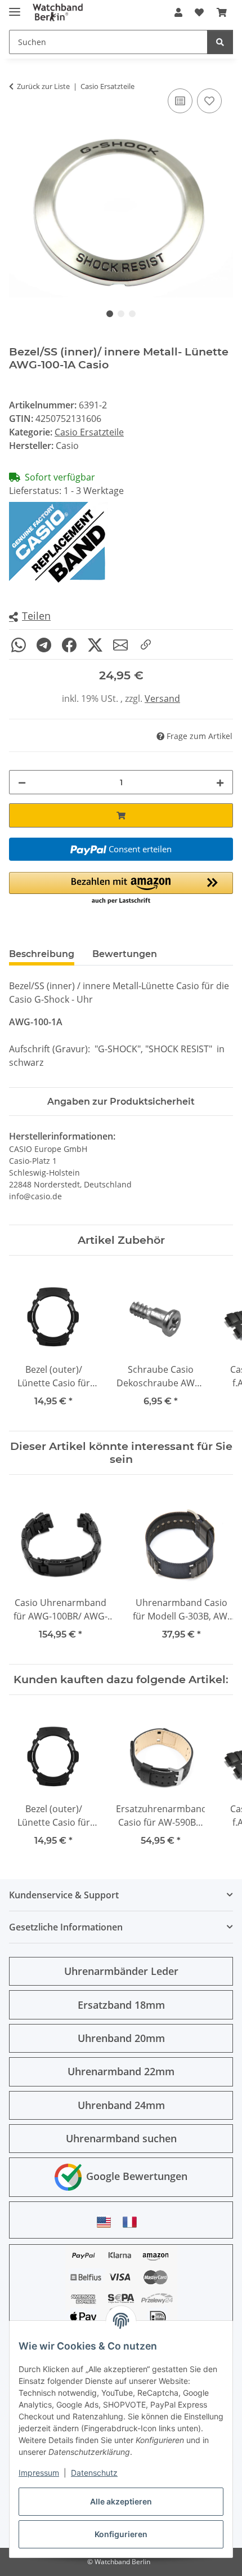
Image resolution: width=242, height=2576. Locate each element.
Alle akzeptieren (121, 2501)
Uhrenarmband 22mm (121, 2071)
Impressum (39, 2473)
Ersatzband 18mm (121, 2005)
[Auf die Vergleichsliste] (180, 101)
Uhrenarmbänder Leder (121, 1971)
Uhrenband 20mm (121, 2038)
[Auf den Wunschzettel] (209, 101)
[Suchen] (220, 42)
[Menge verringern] (22, 782)
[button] (178, 12)
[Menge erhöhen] (220, 782)
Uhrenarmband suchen (121, 2138)
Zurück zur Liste (43, 86)
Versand (162, 698)
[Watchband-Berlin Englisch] (107, 2222)
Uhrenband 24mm (121, 2105)
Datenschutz (94, 2473)
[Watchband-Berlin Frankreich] (133, 2222)
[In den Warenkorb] (121, 815)
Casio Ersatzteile (89, 432)
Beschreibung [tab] (42, 954)
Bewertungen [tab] (125, 954)
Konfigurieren (121, 2534)
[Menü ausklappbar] (15, 7)
